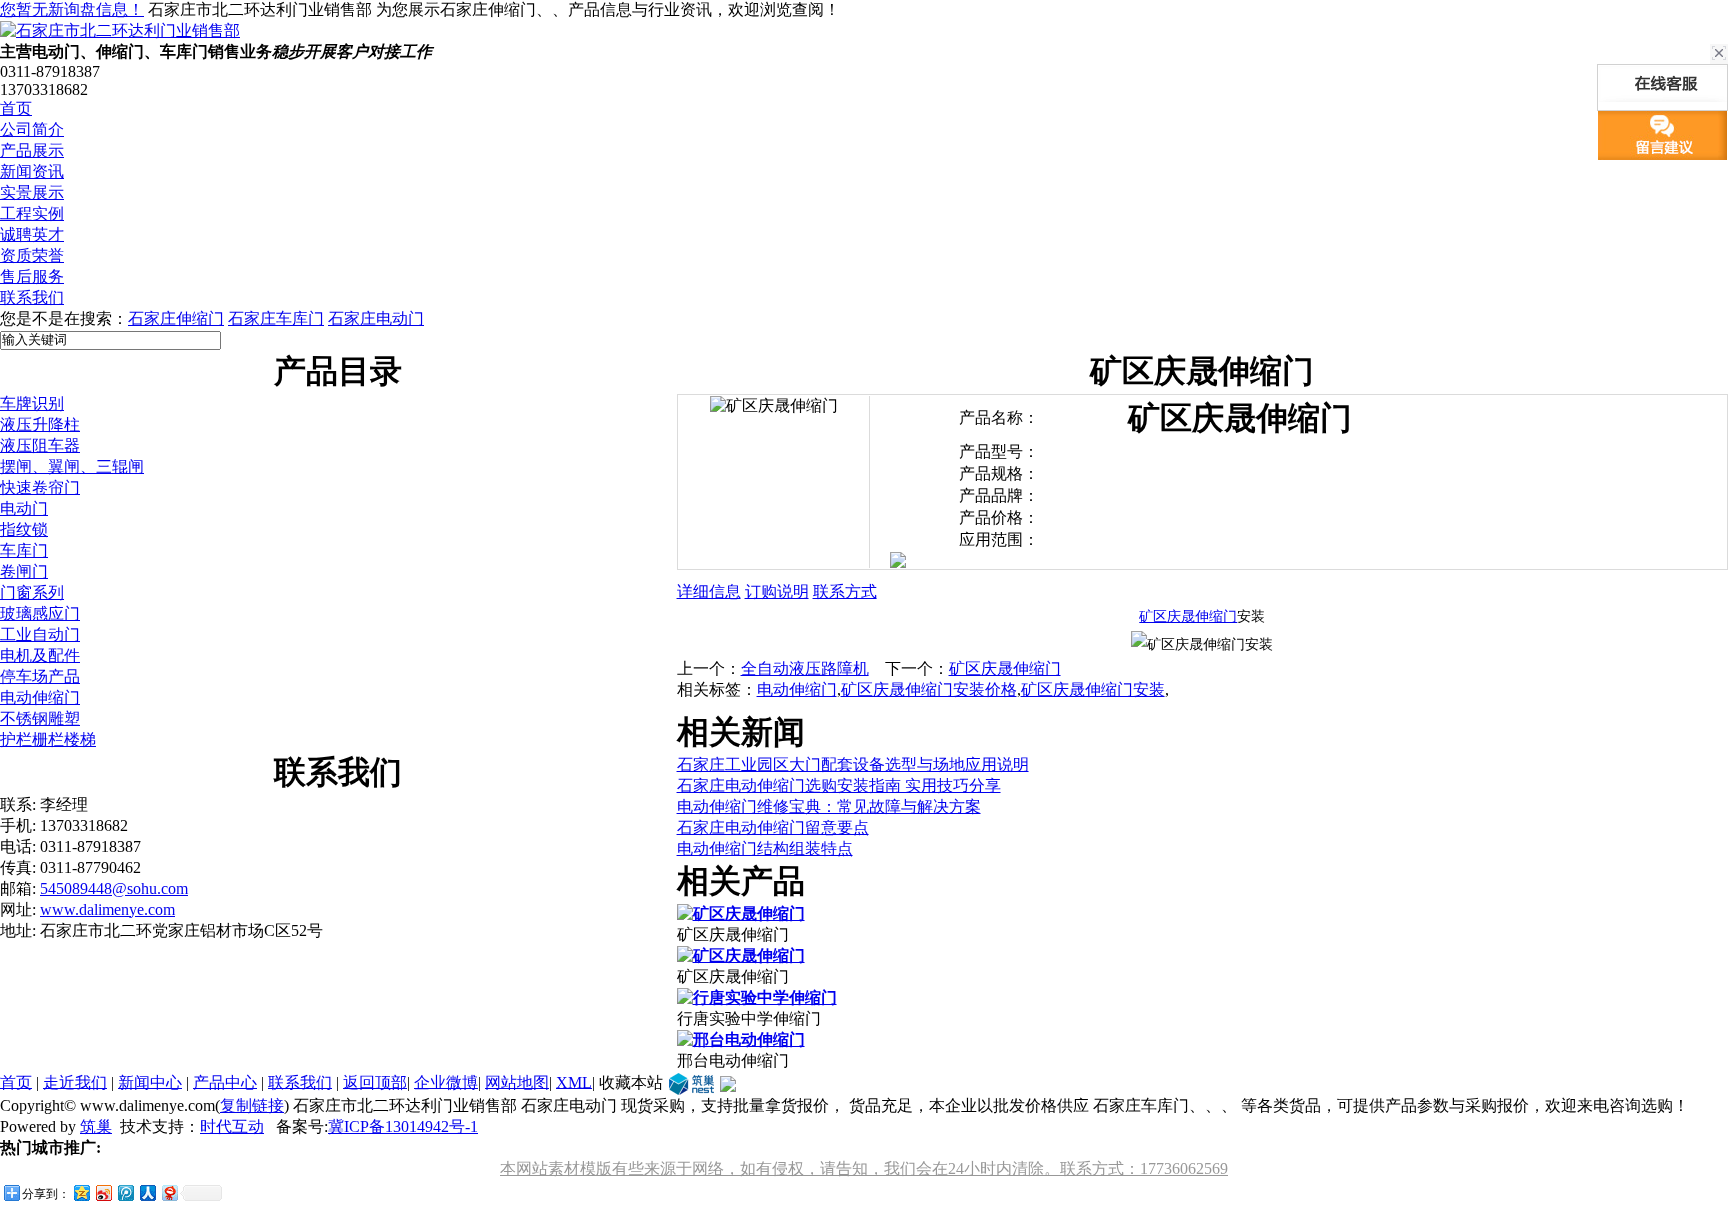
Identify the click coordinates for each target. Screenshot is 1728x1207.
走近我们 (75, 1081)
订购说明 (777, 591)
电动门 (24, 508)
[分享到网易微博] (169, 1192)
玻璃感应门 (40, 613)
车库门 (24, 550)
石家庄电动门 (376, 318)
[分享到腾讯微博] (125, 1192)
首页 (16, 108)
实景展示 (32, 192)
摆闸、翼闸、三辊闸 (72, 466)
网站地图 (517, 1081)
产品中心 (225, 1081)
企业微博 (446, 1081)
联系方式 (845, 591)
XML (574, 1081)
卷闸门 (24, 571)
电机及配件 (40, 655)
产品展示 (32, 150)
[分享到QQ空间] (81, 1192)
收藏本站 (631, 1081)
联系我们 (32, 297)
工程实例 (32, 213)
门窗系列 (32, 592)
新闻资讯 (32, 171)
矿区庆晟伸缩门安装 (1093, 689)
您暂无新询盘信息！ (72, 9)
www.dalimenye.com (107, 909)
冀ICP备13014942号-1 (403, 1126)
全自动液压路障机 (805, 668)
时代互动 (232, 1126)
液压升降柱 (40, 424)
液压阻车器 (40, 445)
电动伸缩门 (40, 697)
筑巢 (96, 1126)
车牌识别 (32, 403)
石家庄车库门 (276, 318)
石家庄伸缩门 (176, 318)
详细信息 (709, 591)
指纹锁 (24, 529)
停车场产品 (40, 676)
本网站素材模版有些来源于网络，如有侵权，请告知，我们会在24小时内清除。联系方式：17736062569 (864, 1168)
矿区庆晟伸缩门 (1188, 616)
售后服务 (32, 276)
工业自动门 (40, 634)
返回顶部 (375, 1081)
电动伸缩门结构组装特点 (765, 848)
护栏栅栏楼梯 (48, 739)
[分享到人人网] (147, 1192)
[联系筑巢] (691, 1081)
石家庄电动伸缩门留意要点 (773, 827)
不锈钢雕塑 (40, 718)
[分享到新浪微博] (103, 1192)
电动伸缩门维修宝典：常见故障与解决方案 (829, 806)
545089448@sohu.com (114, 888)
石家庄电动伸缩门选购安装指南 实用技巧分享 (839, 785)
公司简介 (32, 129)
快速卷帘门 (40, 487)
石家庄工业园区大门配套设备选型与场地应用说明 (853, 764)
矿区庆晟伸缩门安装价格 (929, 689)
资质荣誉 (32, 255)
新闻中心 (150, 1081)
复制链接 (252, 1105)
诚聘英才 (32, 234)
